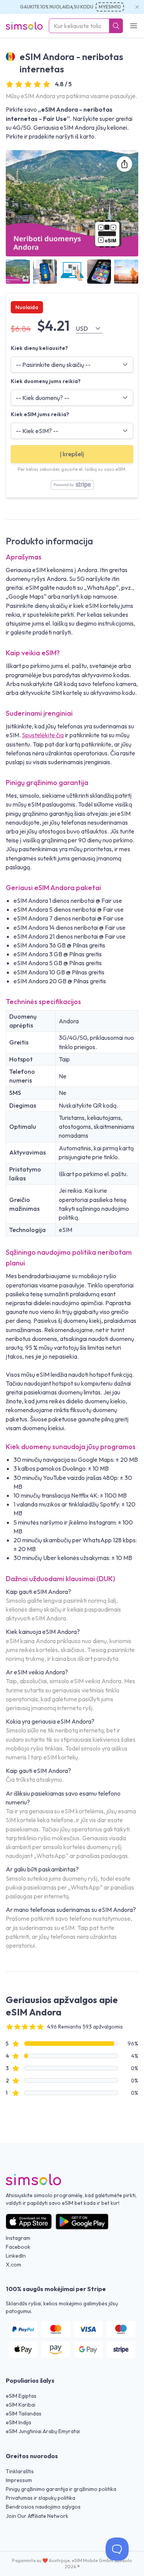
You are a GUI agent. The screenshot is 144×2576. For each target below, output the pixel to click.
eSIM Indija (18, 2422)
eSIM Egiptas (21, 2396)
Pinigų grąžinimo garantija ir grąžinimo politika (61, 2489)
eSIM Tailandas (24, 2414)
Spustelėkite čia (43, 735)
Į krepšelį (72, 454)
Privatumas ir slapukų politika (41, 2498)
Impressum (19, 2480)
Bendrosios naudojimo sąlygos (43, 2507)
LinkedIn (16, 2256)
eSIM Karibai (21, 2405)
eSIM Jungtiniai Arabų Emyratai (43, 2431)
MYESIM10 (110, 7)
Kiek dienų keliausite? (39, 348)
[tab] (18, 272)
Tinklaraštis (20, 2471)
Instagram (18, 2238)
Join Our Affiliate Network (37, 2516)
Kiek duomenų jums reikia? (46, 381)
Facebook (18, 2247)
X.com (13, 2265)
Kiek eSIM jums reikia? (40, 414)
